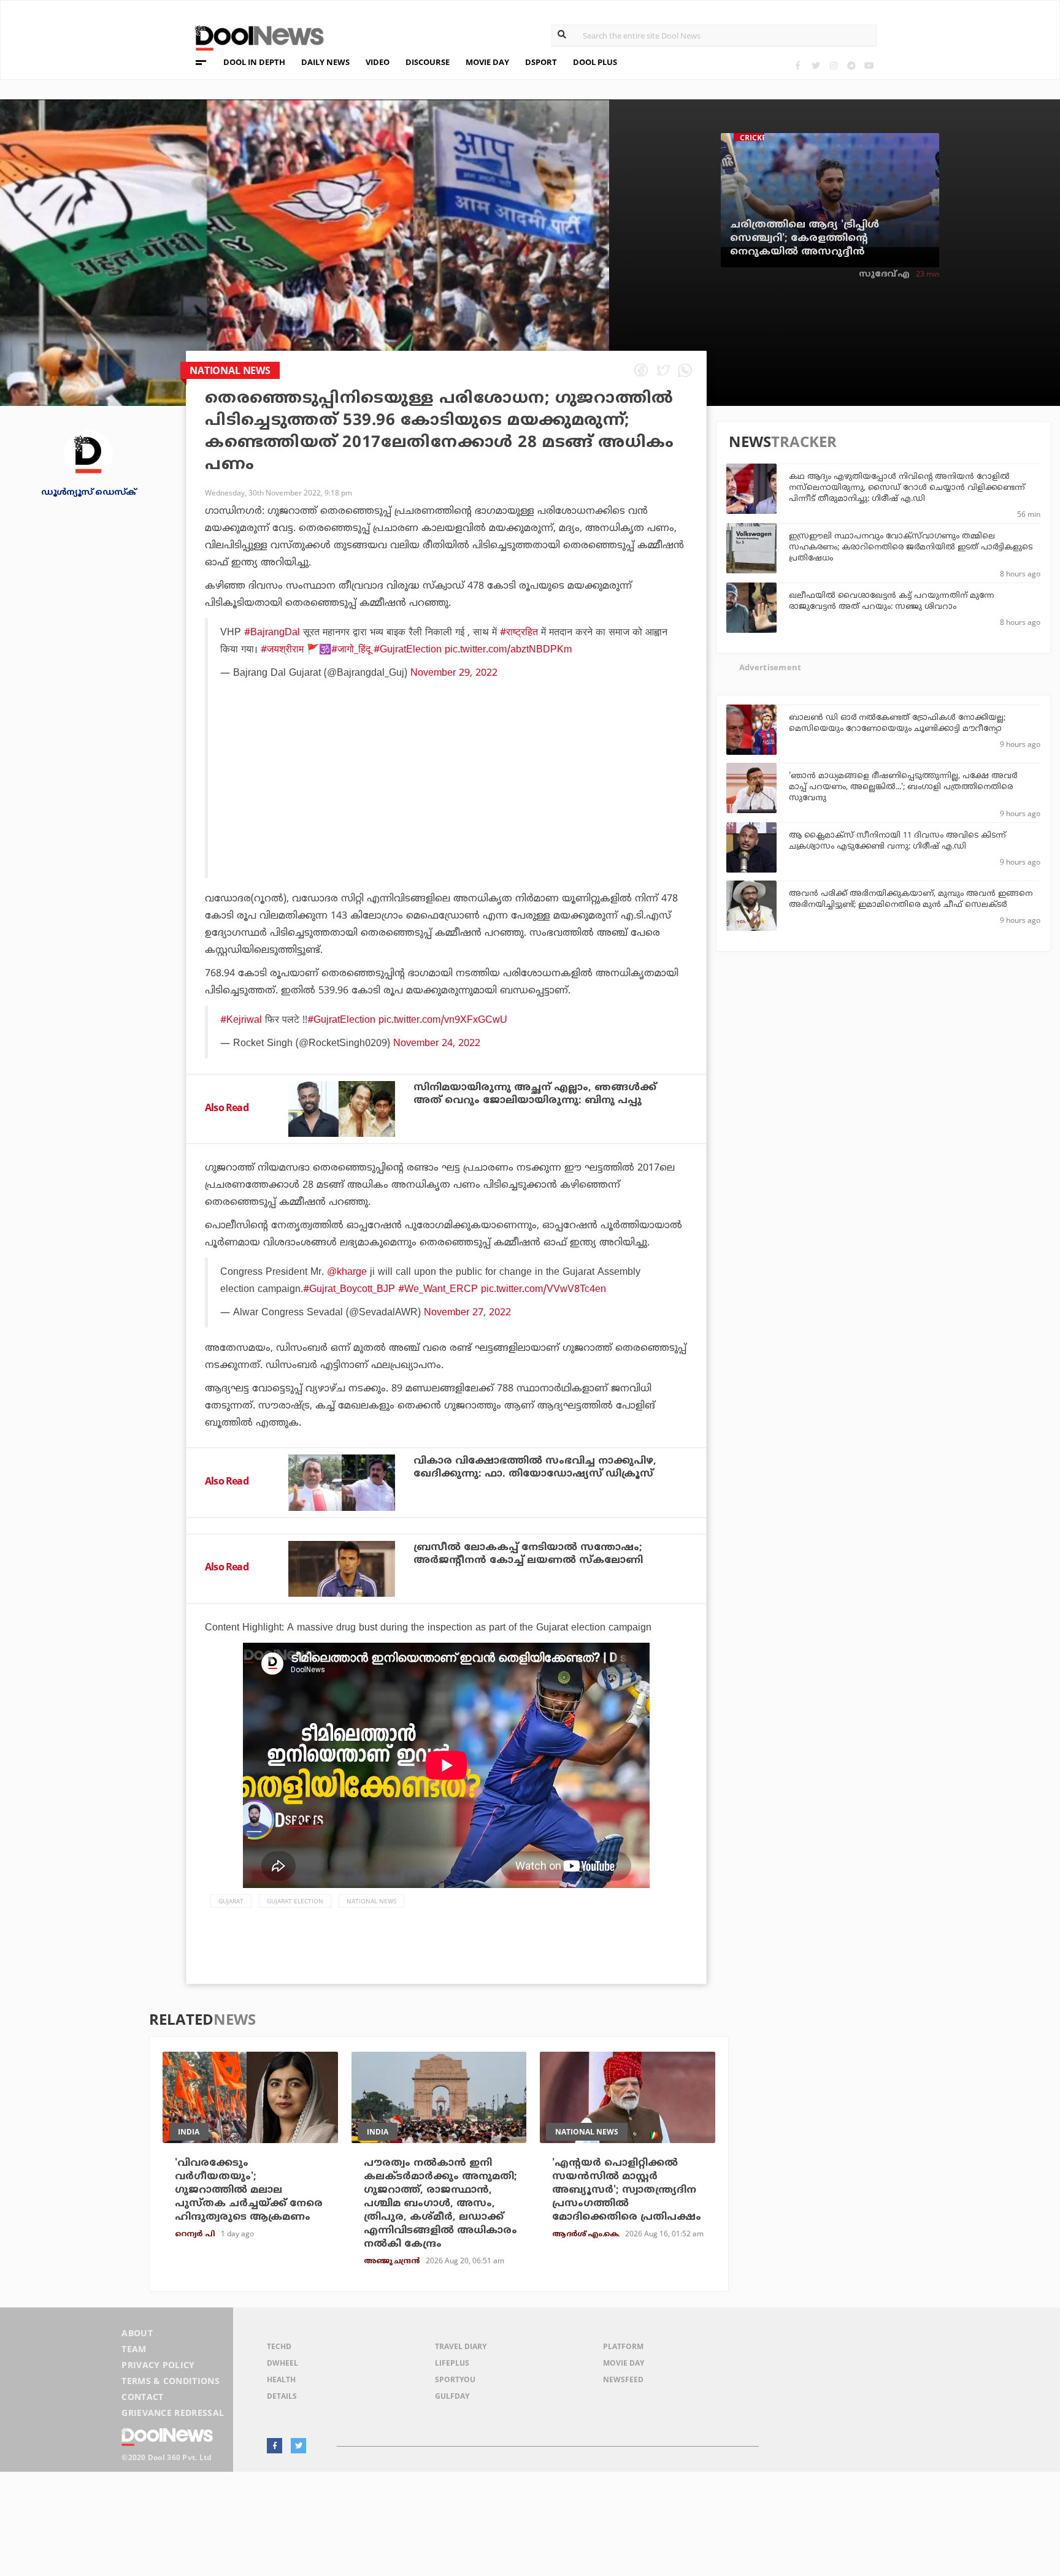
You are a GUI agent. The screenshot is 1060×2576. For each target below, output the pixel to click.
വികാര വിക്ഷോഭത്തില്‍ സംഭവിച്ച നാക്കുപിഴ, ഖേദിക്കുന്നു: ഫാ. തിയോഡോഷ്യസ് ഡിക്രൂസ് (535, 1468)
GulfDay (452, 2396)
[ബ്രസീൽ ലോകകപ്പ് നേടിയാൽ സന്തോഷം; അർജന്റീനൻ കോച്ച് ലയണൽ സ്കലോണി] (342, 1569)
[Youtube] (869, 65)
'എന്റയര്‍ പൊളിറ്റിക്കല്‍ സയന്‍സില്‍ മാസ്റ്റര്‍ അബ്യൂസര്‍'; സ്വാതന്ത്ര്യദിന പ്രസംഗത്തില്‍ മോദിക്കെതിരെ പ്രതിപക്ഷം (627, 2190)
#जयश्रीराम (282, 650)
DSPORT (541, 62)
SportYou (455, 2379)
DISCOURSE (428, 62)
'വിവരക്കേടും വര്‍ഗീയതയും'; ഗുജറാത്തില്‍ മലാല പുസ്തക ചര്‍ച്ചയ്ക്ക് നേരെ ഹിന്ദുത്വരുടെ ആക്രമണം (249, 2190)
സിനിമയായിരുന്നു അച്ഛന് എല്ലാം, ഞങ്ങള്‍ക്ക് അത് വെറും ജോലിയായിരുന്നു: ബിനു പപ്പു (535, 1094)
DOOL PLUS (595, 62)
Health (281, 2379)
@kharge (347, 1272)
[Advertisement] (448, 811)
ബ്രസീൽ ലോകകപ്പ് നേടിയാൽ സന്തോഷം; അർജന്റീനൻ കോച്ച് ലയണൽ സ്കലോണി (528, 1554)
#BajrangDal (272, 633)
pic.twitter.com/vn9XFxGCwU (443, 1020)
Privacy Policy (158, 2365)
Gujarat (231, 1901)
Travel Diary (461, 2346)
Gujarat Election (295, 1901)
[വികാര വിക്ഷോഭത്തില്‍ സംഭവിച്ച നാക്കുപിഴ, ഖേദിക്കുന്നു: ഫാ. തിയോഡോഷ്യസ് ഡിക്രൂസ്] (342, 1482)
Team (134, 2349)
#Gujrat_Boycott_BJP (349, 1290)
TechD (279, 2346)
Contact (142, 2397)
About (137, 2333)
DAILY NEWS (325, 62)
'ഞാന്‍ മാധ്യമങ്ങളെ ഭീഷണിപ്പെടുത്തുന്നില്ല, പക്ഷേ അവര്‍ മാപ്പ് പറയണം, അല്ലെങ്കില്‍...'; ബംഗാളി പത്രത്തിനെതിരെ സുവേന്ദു (903, 787)
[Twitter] (816, 65)
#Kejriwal (241, 1020)
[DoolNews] (254, 36)
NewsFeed (623, 2379)
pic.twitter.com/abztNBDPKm (508, 650)
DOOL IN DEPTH (254, 62)
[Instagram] (833, 65)
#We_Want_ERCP (438, 1290)
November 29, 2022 (454, 673)
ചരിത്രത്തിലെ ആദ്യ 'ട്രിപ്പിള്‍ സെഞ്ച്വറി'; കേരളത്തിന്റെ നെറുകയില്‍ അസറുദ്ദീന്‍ (805, 239)
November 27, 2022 (467, 1313)
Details (282, 2396)
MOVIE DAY (487, 62)
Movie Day (624, 2363)
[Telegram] (851, 65)
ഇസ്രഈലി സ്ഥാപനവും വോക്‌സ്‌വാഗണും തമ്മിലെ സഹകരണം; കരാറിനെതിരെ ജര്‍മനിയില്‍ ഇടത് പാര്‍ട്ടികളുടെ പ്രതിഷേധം (911, 548)
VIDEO (378, 62)
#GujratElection (408, 650)
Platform (623, 2346)
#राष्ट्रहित (519, 633)
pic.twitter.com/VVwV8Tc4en (543, 1290)
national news (371, 1901)
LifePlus (452, 2363)
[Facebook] (798, 65)
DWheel (282, 2363)
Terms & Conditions (171, 2381)
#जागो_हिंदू (351, 650)
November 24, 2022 (437, 1044)
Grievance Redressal (173, 2413)
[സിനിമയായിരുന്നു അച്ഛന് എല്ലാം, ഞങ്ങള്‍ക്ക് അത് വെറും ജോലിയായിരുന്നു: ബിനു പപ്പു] (342, 1109)
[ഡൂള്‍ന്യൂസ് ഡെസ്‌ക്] (88, 454)
